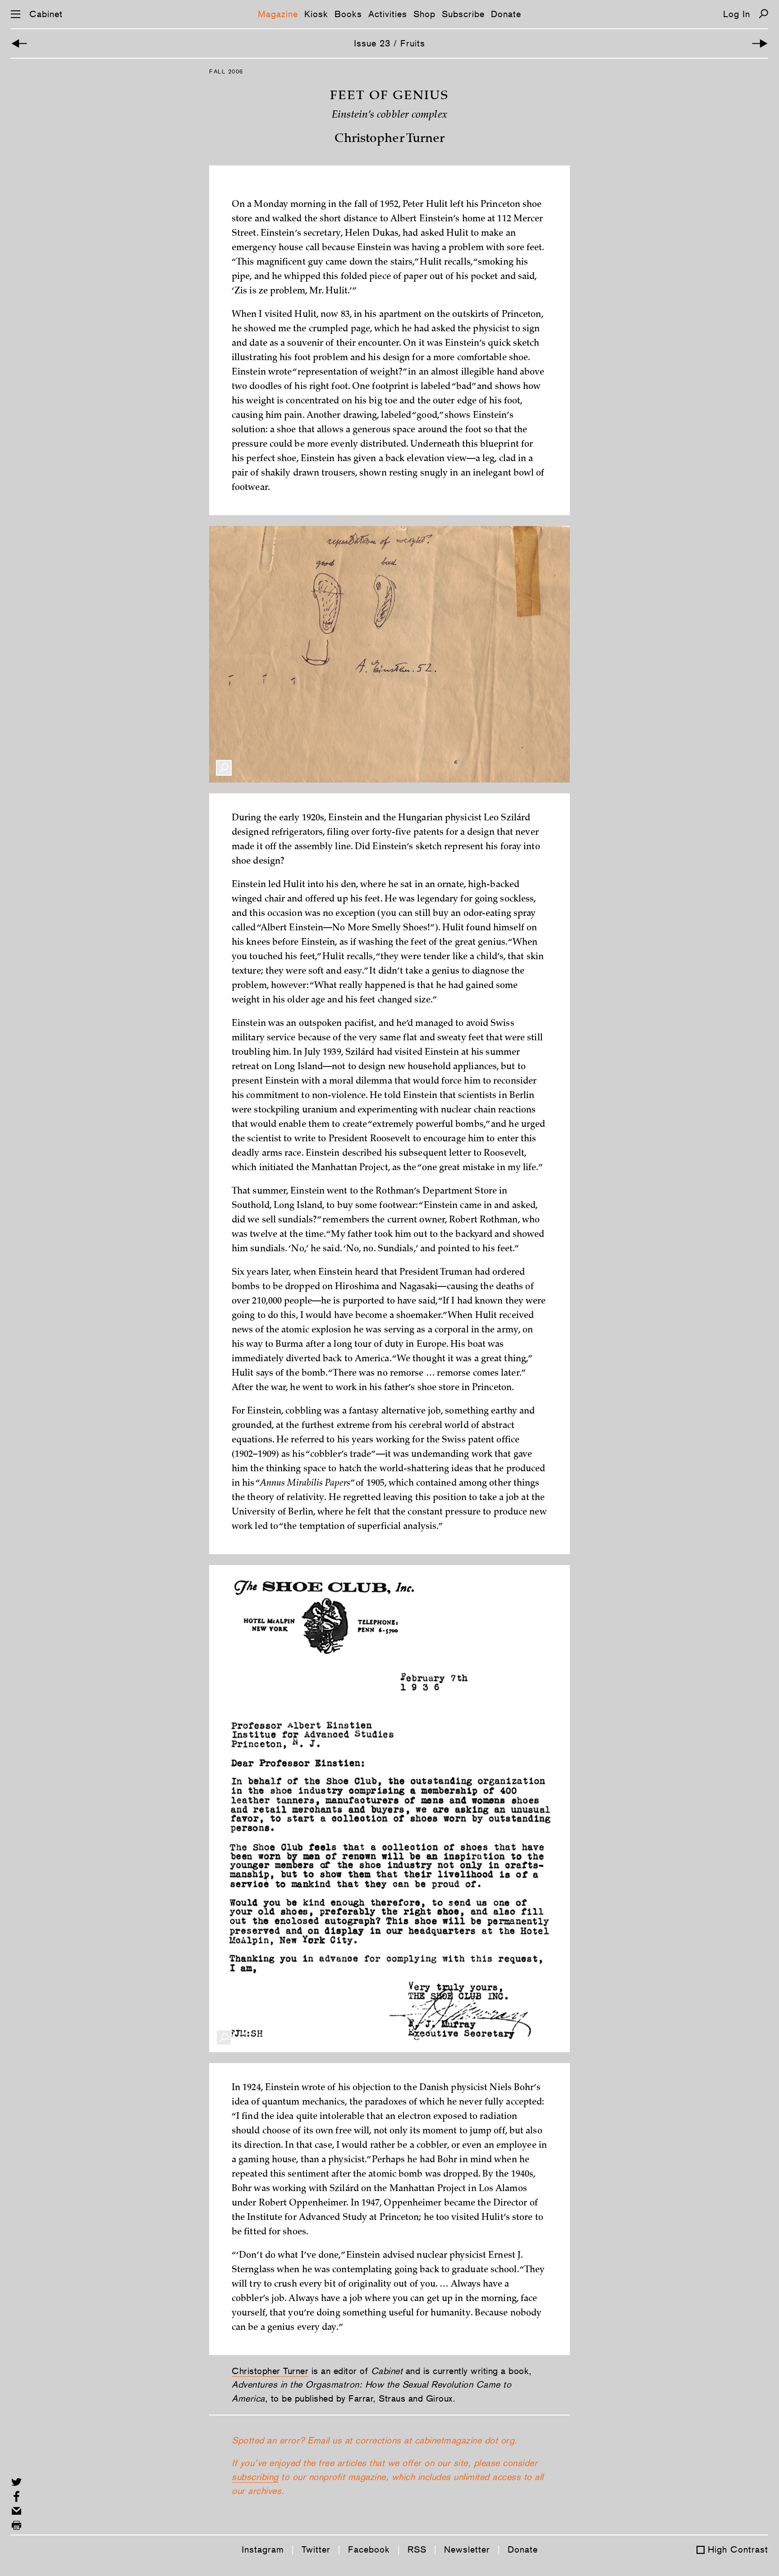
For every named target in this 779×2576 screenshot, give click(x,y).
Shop (424, 14)
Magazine (278, 14)
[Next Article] (760, 43)
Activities (388, 14)
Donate (506, 14)
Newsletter (467, 2549)
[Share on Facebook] (16, 2496)
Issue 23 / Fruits (389, 43)
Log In (737, 14)
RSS (417, 2549)
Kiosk (316, 14)
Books (348, 14)
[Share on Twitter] (16, 2482)
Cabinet (46, 14)
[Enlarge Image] (224, 768)
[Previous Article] (19, 43)
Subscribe (463, 14)
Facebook (369, 2549)
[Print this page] (16, 2525)
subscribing (255, 2477)
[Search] (763, 14)
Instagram (263, 2549)
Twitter (316, 2549)
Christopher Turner (270, 2371)
